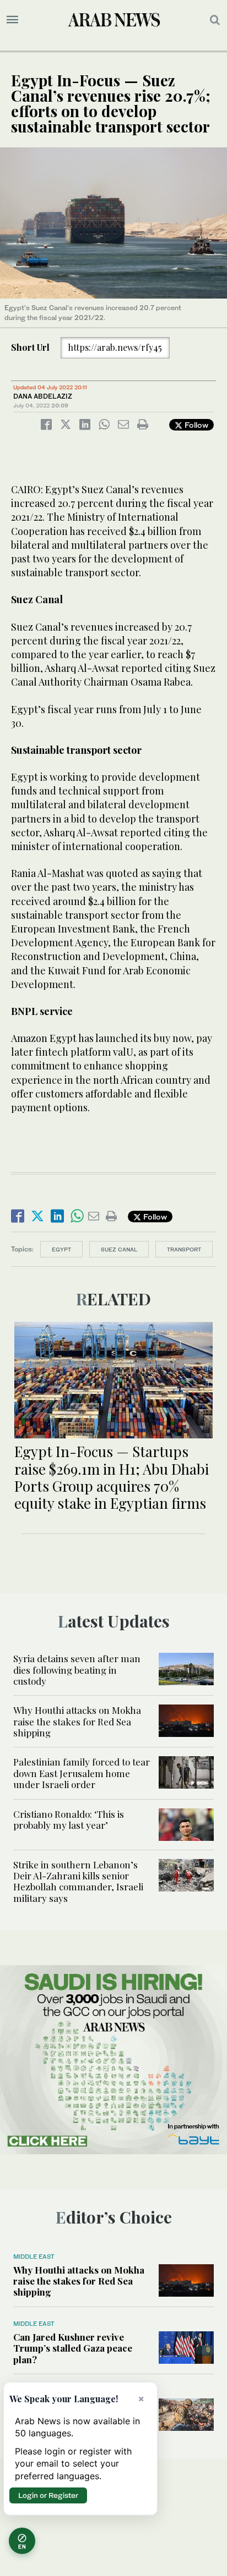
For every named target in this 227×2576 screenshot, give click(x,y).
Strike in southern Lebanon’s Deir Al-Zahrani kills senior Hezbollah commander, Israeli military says (78, 1881)
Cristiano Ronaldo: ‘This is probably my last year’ (69, 1819)
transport (184, 1249)
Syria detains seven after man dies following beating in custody (77, 1670)
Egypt (61, 1249)
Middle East (34, 2257)
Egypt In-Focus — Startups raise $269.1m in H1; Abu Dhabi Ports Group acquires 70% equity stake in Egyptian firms (112, 1477)
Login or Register (48, 2495)
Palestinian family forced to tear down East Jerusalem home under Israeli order (82, 1773)
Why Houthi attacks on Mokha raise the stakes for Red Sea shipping (77, 1721)
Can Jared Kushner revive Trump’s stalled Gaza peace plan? (73, 2348)
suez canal (119, 1249)
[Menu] (12, 20)
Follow (195, 425)
